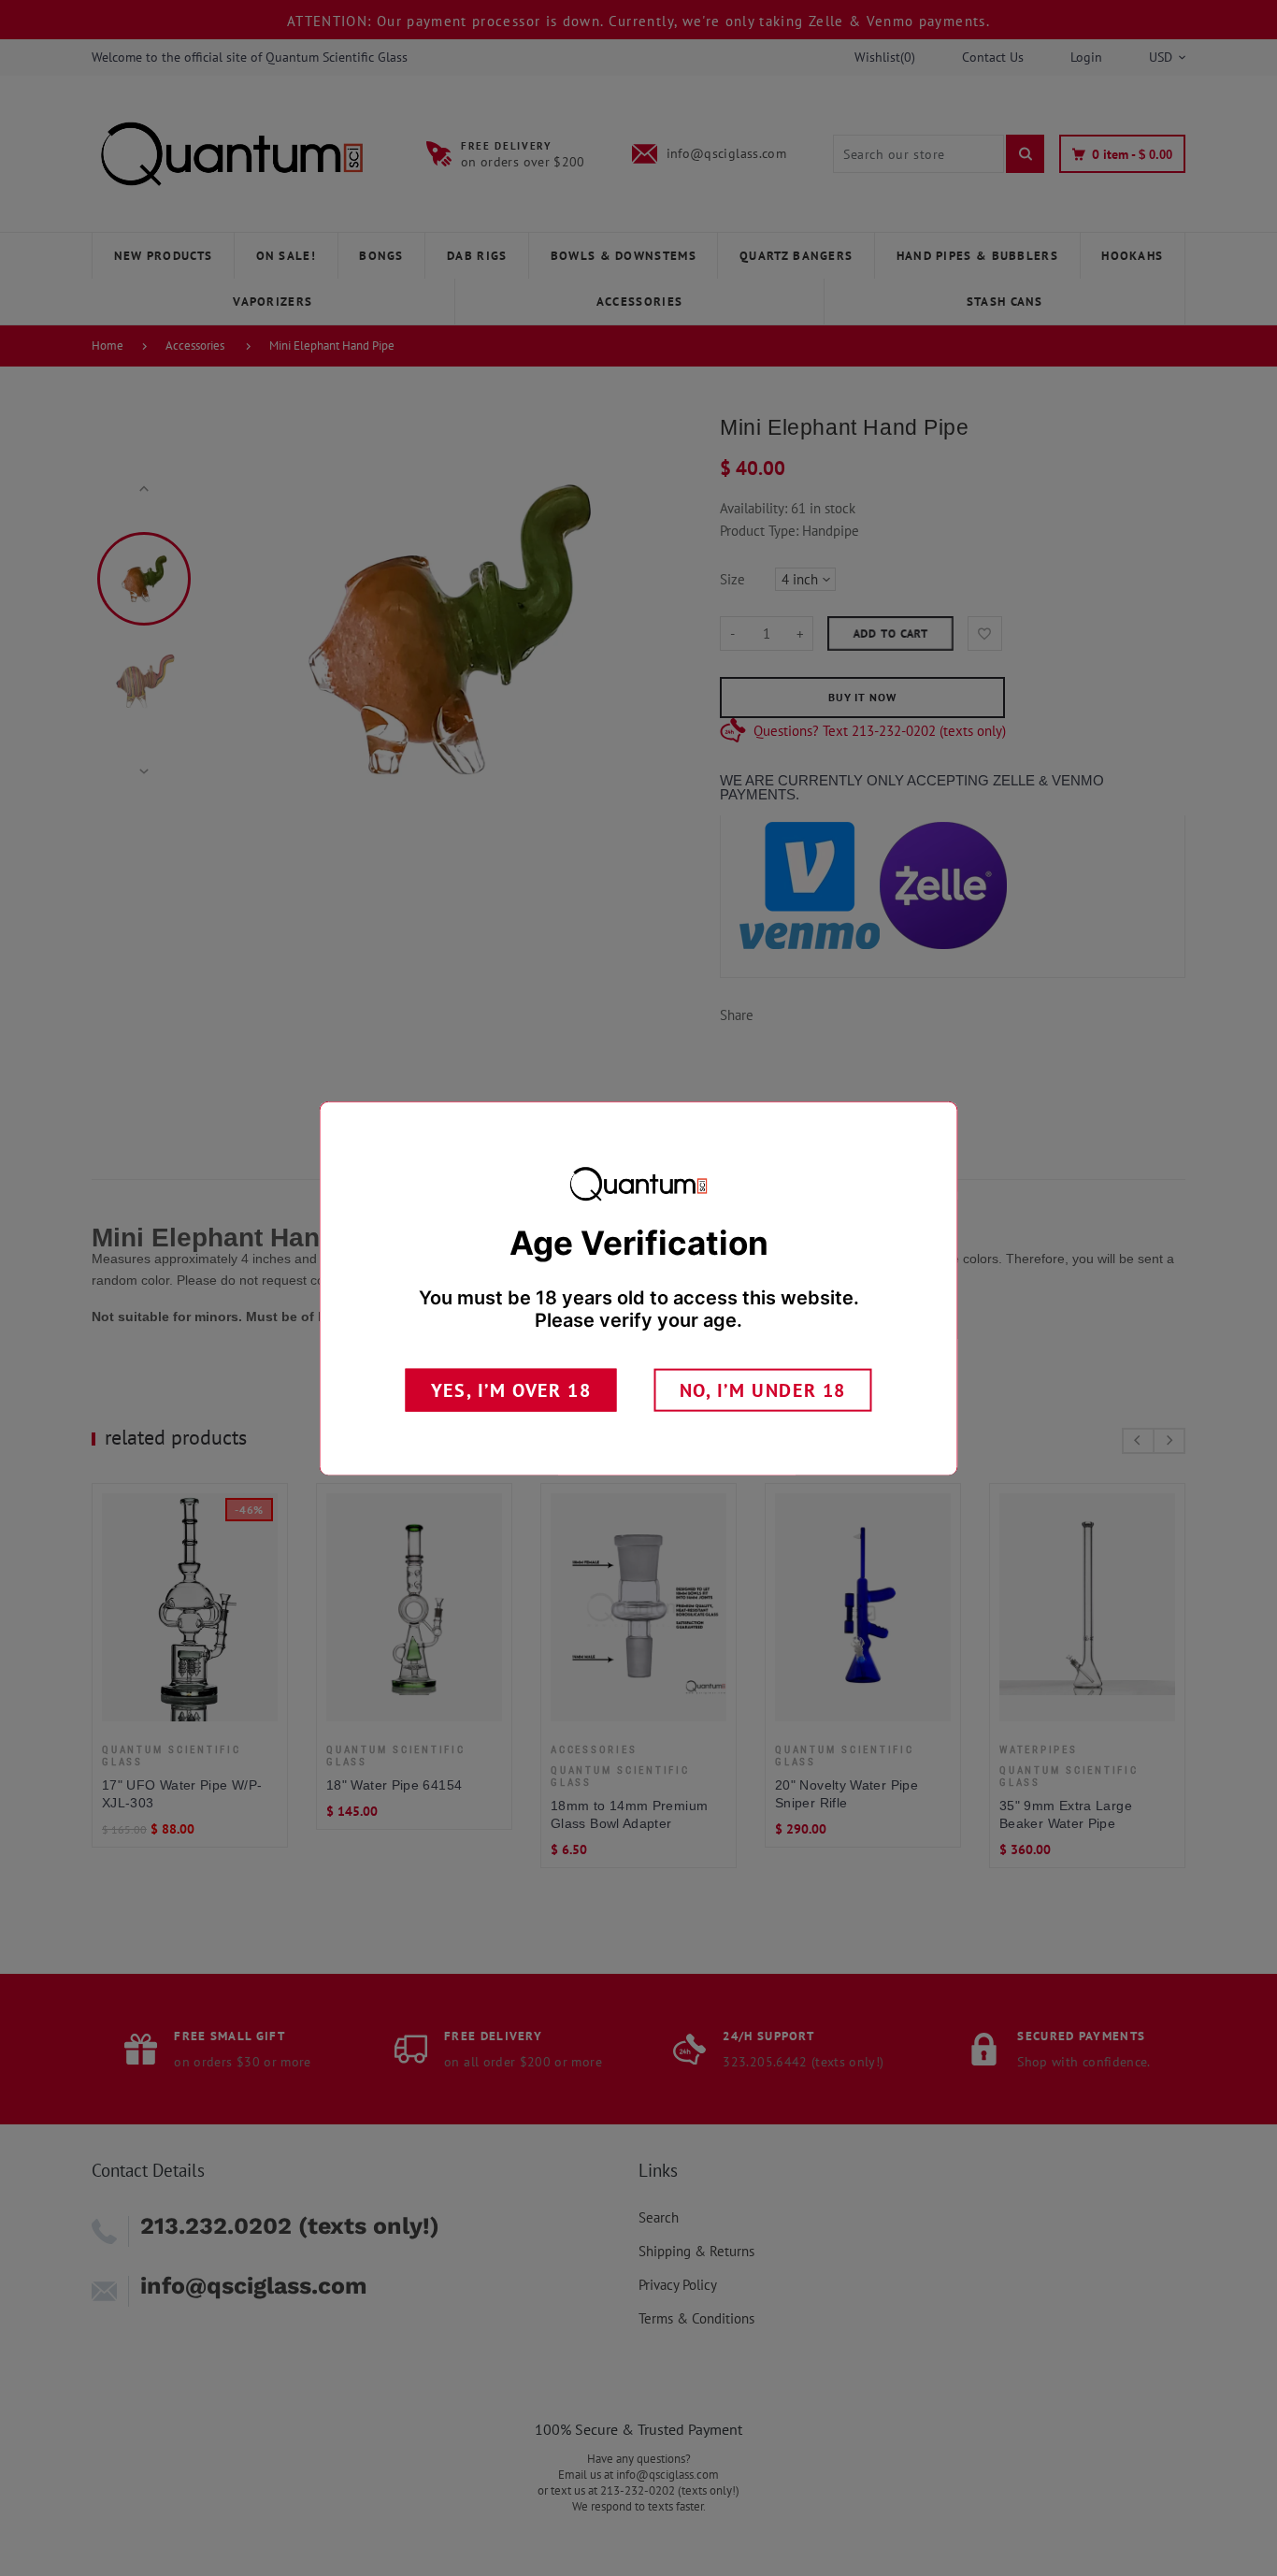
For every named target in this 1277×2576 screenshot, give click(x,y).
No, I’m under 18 (763, 1389)
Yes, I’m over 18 (511, 1389)
